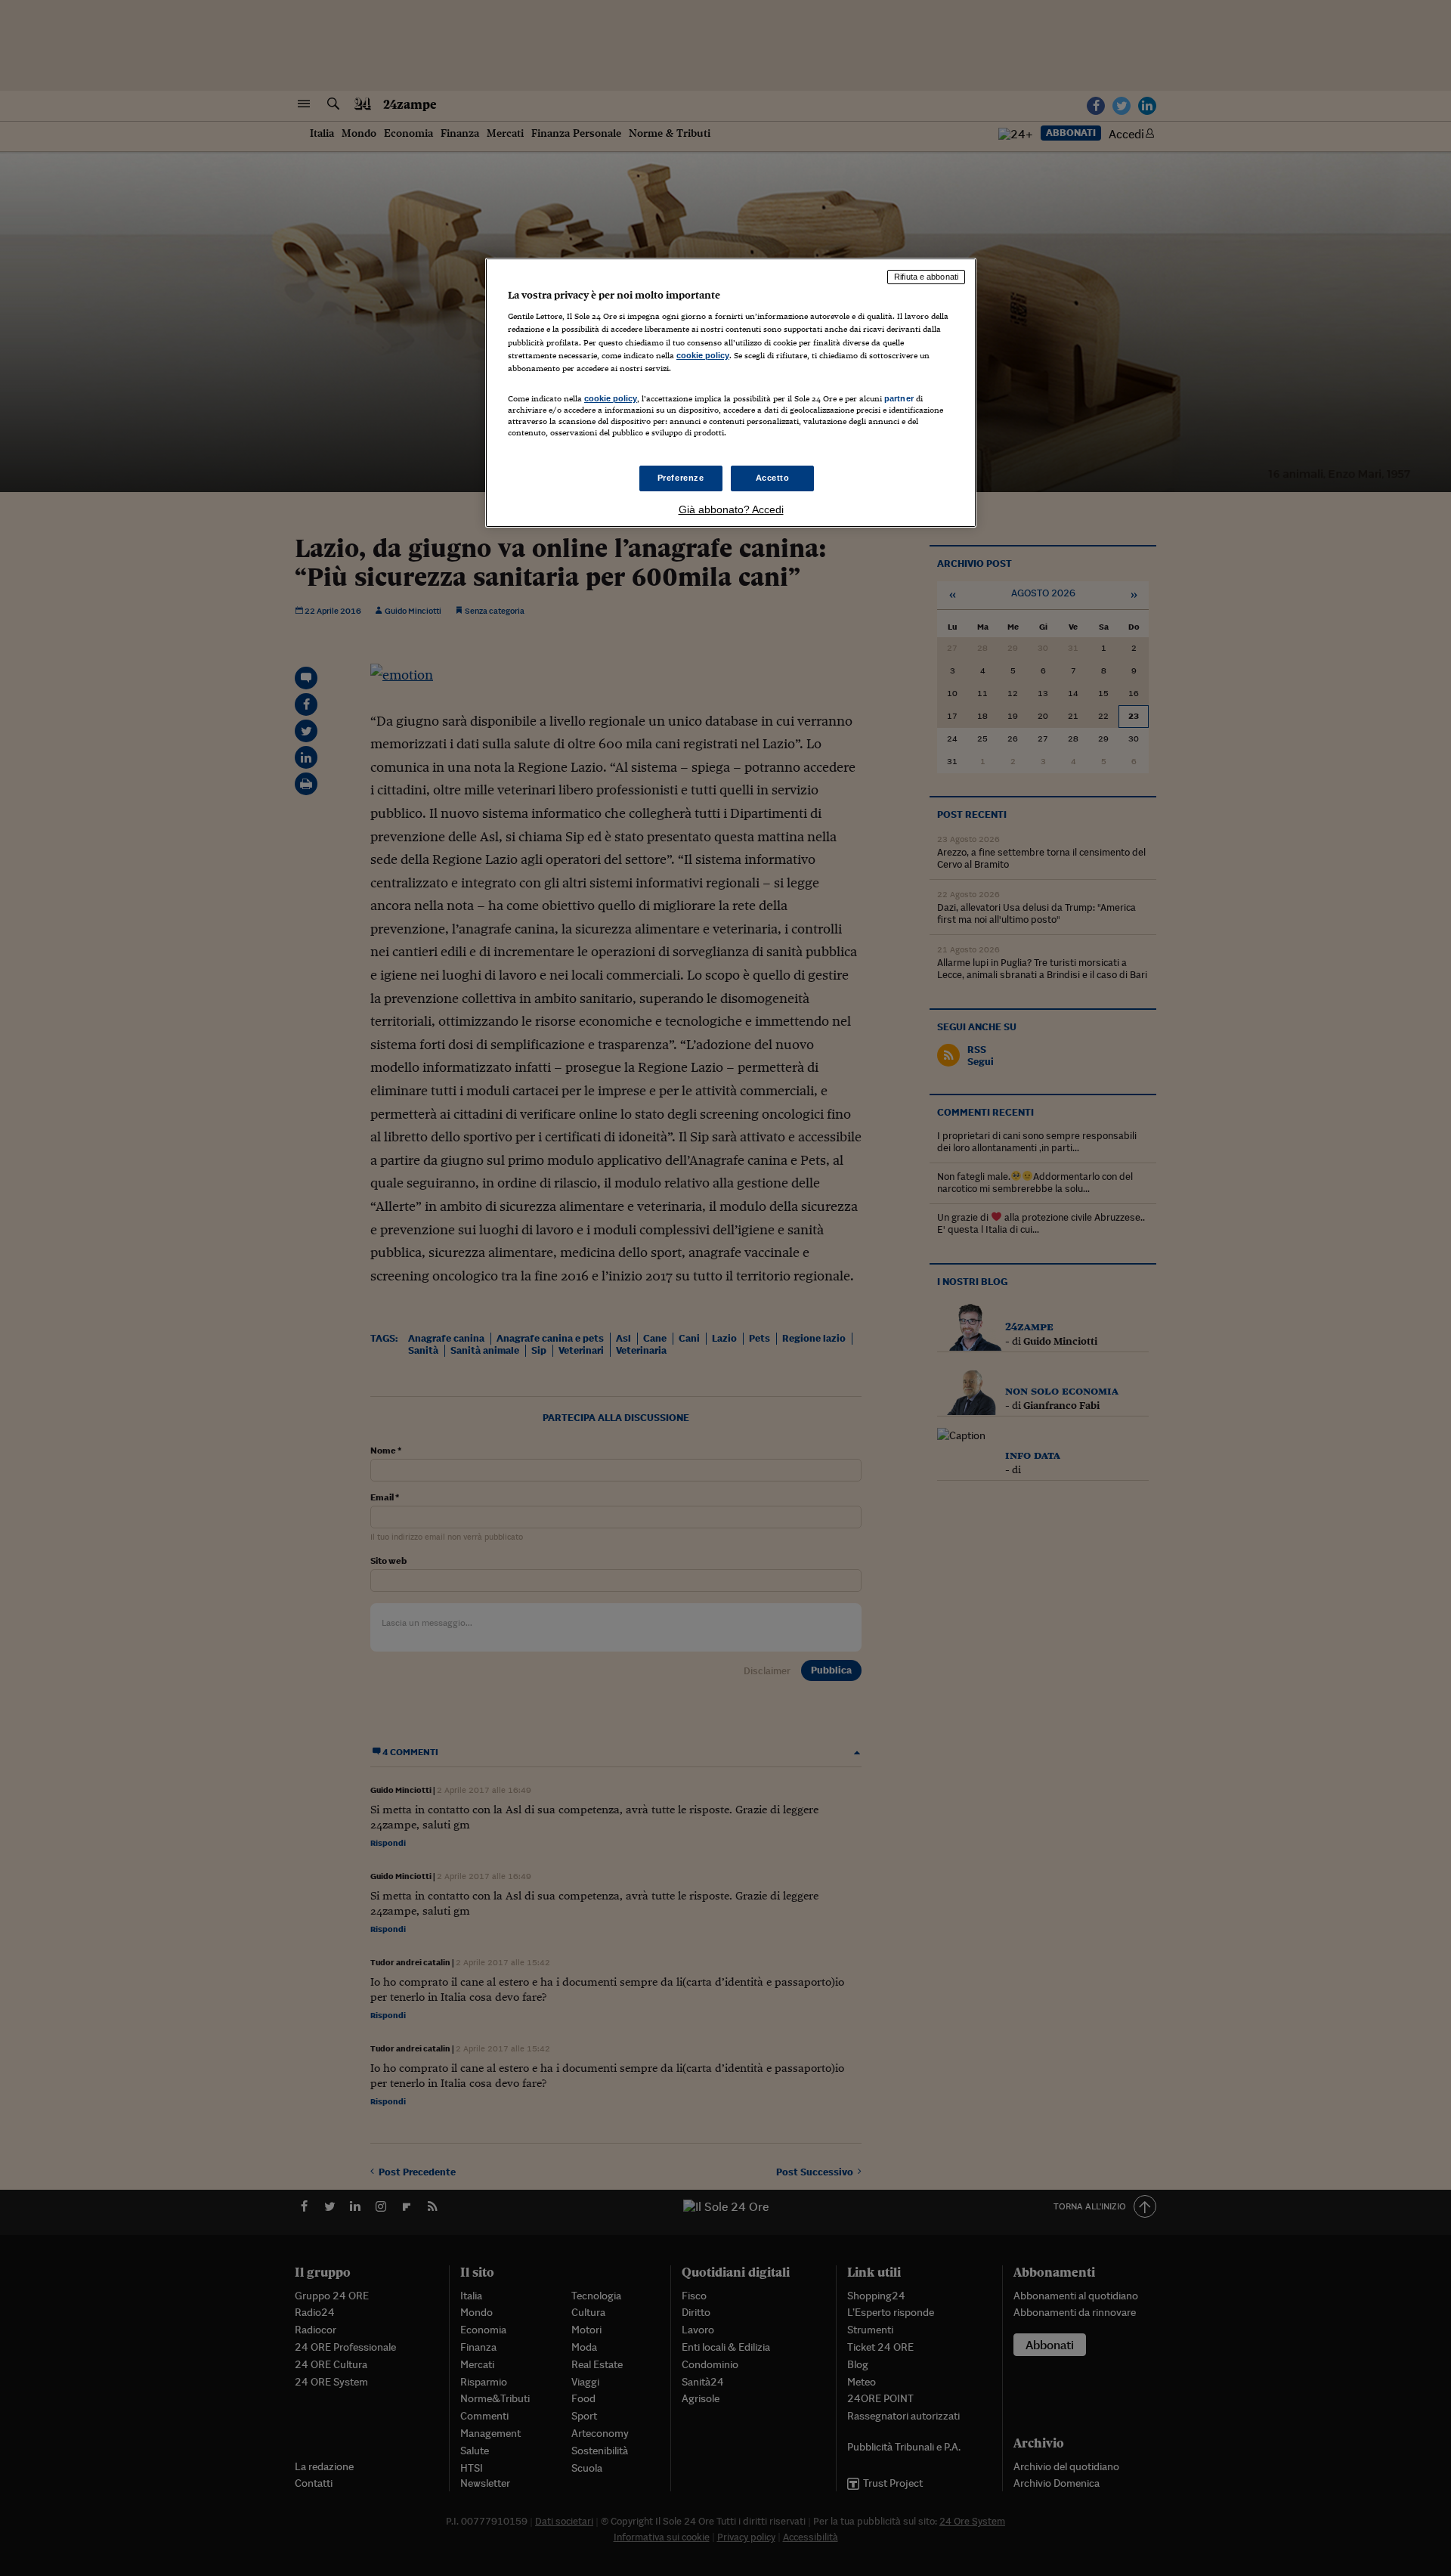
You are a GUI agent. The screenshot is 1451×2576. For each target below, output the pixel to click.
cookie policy (703, 355)
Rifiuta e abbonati (926, 277)
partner (899, 398)
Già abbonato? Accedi (731, 509)
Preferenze (681, 478)
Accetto (773, 478)
